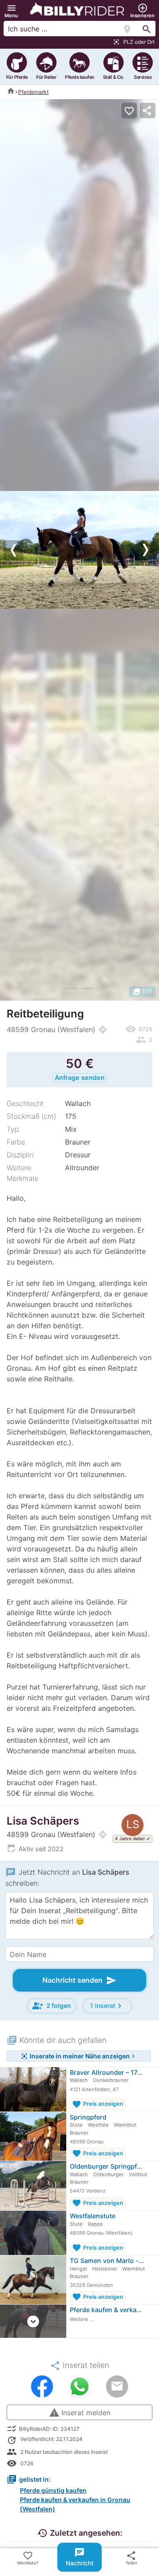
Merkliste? (28, 2558)
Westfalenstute (93, 2216)
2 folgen (52, 2006)
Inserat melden (80, 2413)
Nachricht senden (79, 1980)
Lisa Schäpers (43, 1821)
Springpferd (88, 2117)
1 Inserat (107, 2006)
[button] (11, 11)
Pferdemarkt (33, 92)
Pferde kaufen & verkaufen (110, 2310)
